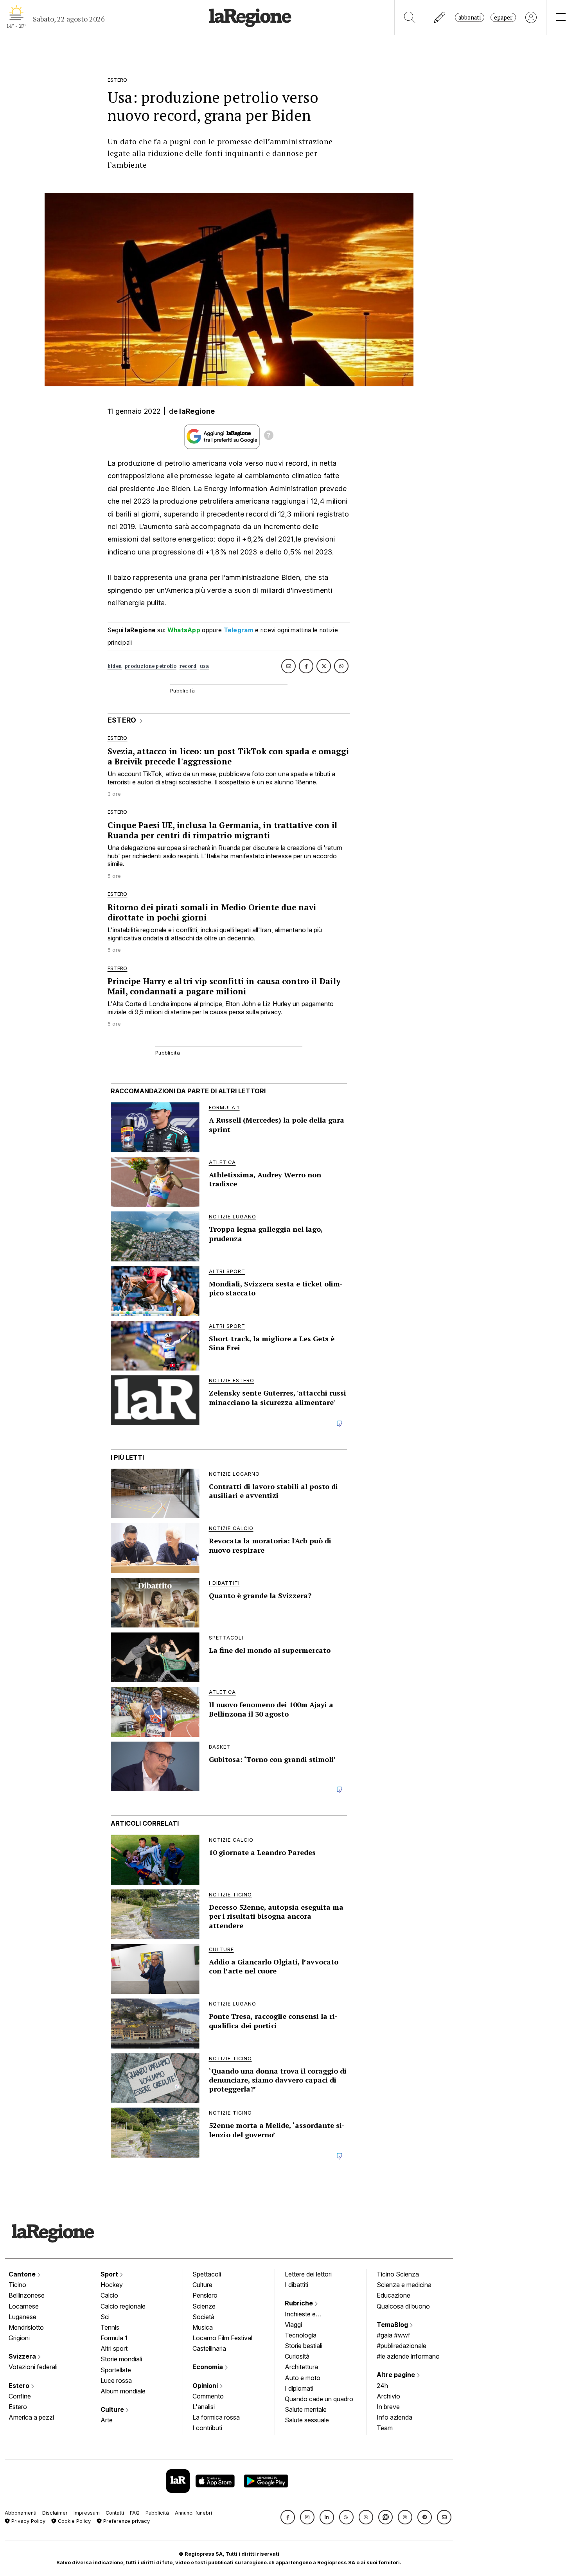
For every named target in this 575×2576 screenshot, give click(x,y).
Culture (113, 2409)
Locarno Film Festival (222, 2338)
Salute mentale (306, 2409)
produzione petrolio (151, 666)
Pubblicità (157, 2513)
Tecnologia (301, 2335)
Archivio (388, 2396)
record (188, 666)
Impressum (87, 2513)
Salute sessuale (307, 2420)
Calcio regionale (123, 2306)
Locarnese (24, 2306)
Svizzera (23, 2356)
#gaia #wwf (394, 2335)
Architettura (301, 2367)
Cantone (23, 2274)
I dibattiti (296, 2285)
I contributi (207, 2428)
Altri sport (114, 2348)
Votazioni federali (33, 2367)
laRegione (197, 411)
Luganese (22, 2317)
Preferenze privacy (126, 2521)
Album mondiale (123, 2391)
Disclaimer (55, 2513)
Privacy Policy (28, 2521)
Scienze (204, 2306)
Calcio (109, 2295)
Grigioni (19, 2338)
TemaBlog (393, 2325)
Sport (110, 2274)
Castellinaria (209, 2348)
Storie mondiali (121, 2359)
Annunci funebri (193, 2513)
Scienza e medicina (404, 2285)
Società (203, 2317)
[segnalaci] (440, 17)
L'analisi (204, 2407)
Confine (20, 2396)
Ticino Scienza (398, 2274)
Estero (20, 2386)
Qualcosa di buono (403, 2306)
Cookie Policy (74, 2521)
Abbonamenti (21, 2513)
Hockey (112, 2285)
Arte (107, 2420)
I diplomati (299, 2388)
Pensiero (205, 2295)
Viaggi (293, 2325)
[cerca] (410, 17)
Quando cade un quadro (319, 2399)
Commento (208, 2396)
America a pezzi (31, 2417)
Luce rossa (116, 2380)
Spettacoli (207, 2274)
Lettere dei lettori (308, 2274)
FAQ (135, 2513)
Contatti (115, 2513)
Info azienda (394, 2417)
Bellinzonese (27, 2295)
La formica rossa (216, 2417)
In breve (388, 2407)
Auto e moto (303, 2378)
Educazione (394, 2295)
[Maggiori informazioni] (269, 436)
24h (382, 2386)
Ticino (17, 2285)
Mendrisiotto (26, 2327)
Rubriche (300, 2303)
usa (205, 666)
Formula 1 (114, 2338)
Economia (208, 2367)
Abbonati (470, 17)
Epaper (503, 17)
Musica (203, 2327)
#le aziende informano (408, 2356)
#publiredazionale (402, 2346)
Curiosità (297, 2356)
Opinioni (206, 2386)
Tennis (110, 2327)
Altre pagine (397, 2375)
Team (385, 2428)
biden (115, 666)
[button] (288, 2517)
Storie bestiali (304, 2346)
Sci (105, 2317)
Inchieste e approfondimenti (308, 2315)
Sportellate (116, 2370)
